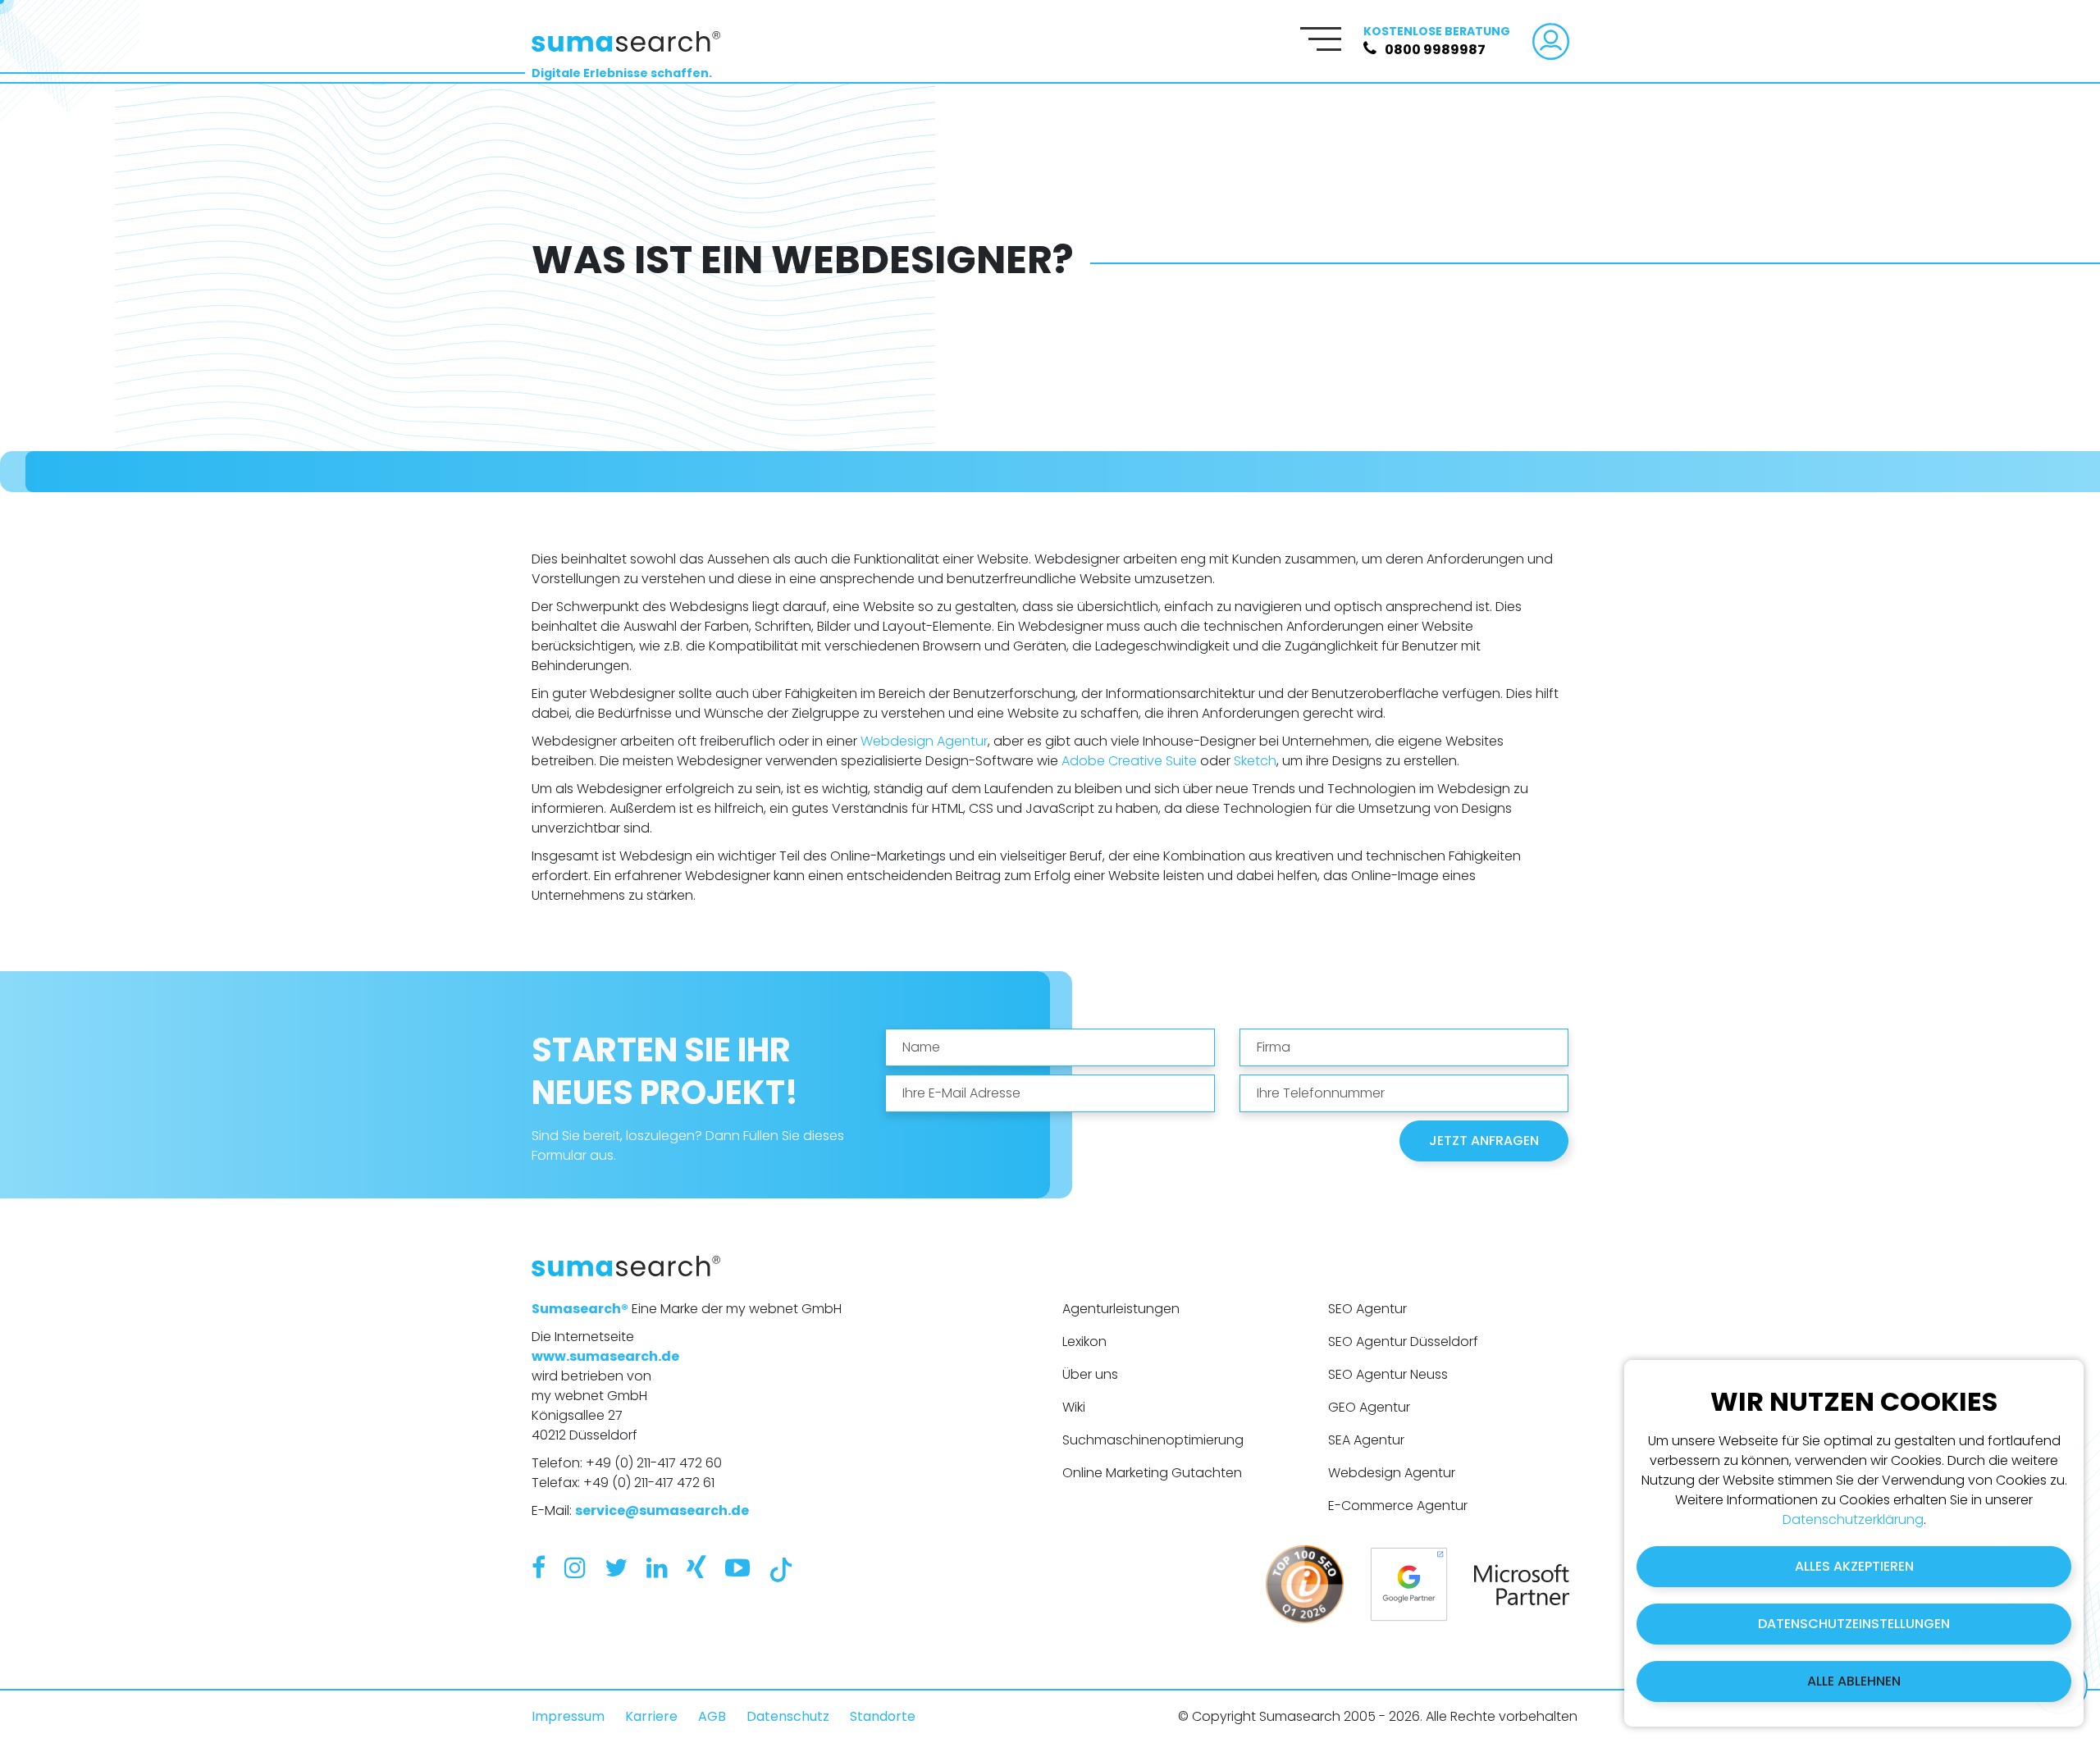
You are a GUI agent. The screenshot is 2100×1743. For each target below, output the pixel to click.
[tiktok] (781, 1568)
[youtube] (737, 1568)
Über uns (1090, 1374)
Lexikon (1084, 1341)
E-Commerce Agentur (1398, 1506)
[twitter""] (616, 1568)
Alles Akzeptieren (1854, 1566)
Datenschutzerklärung (1853, 1519)
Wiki (1074, 1407)
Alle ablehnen (1854, 1681)
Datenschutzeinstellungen (1854, 1624)
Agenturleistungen (1121, 1309)
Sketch (1255, 761)
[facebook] (539, 1568)
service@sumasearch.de (662, 1510)
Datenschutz (788, 1716)
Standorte (883, 1716)
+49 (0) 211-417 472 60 (654, 1463)
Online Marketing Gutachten (1152, 1473)
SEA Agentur (1366, 1440)
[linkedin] (657, 1568)
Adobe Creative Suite (1129, 761)
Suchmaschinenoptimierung (1153, 1440)
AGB (712, 1716)
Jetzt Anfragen (1484, 1141)
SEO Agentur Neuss (1388, 1374)
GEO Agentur (1369, 1407)
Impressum (568, 1716)
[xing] (696, 1568)
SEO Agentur (1367, 1309)
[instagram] (575, 1568)
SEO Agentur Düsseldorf (1403, 1341)
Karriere (651, 1716)
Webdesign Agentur (924, 741)
